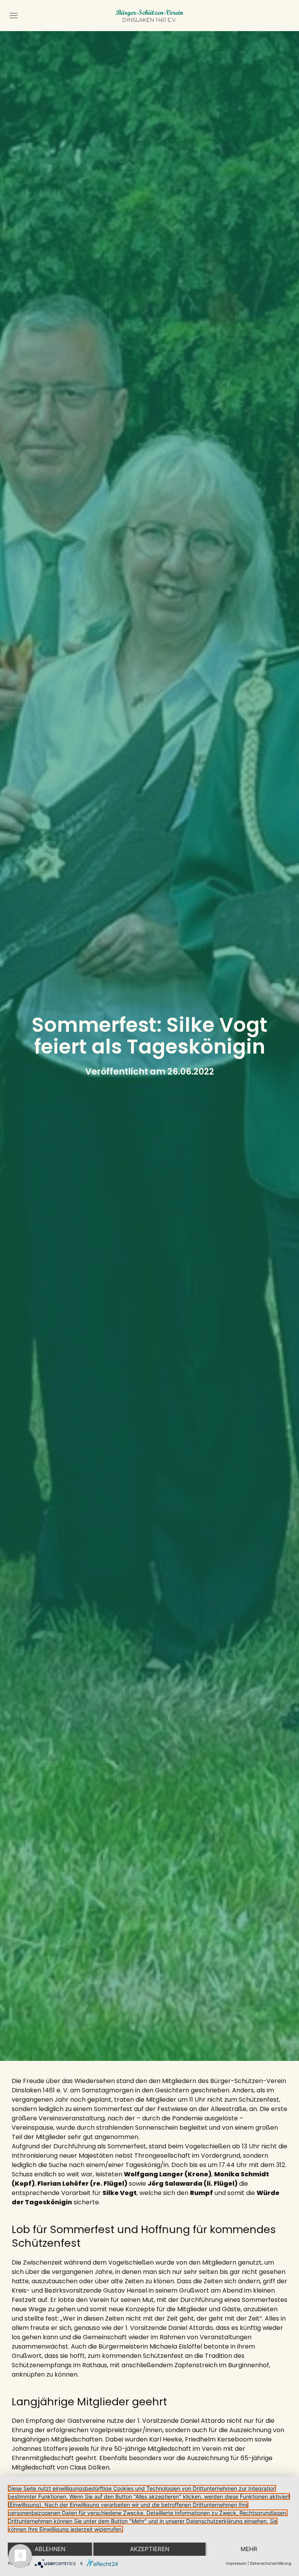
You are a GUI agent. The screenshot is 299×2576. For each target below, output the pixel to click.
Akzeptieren (150, 2549)
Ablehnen (50, 2549)
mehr (249, 2549)
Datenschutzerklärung (271, 2563)
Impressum (236, 2563)
